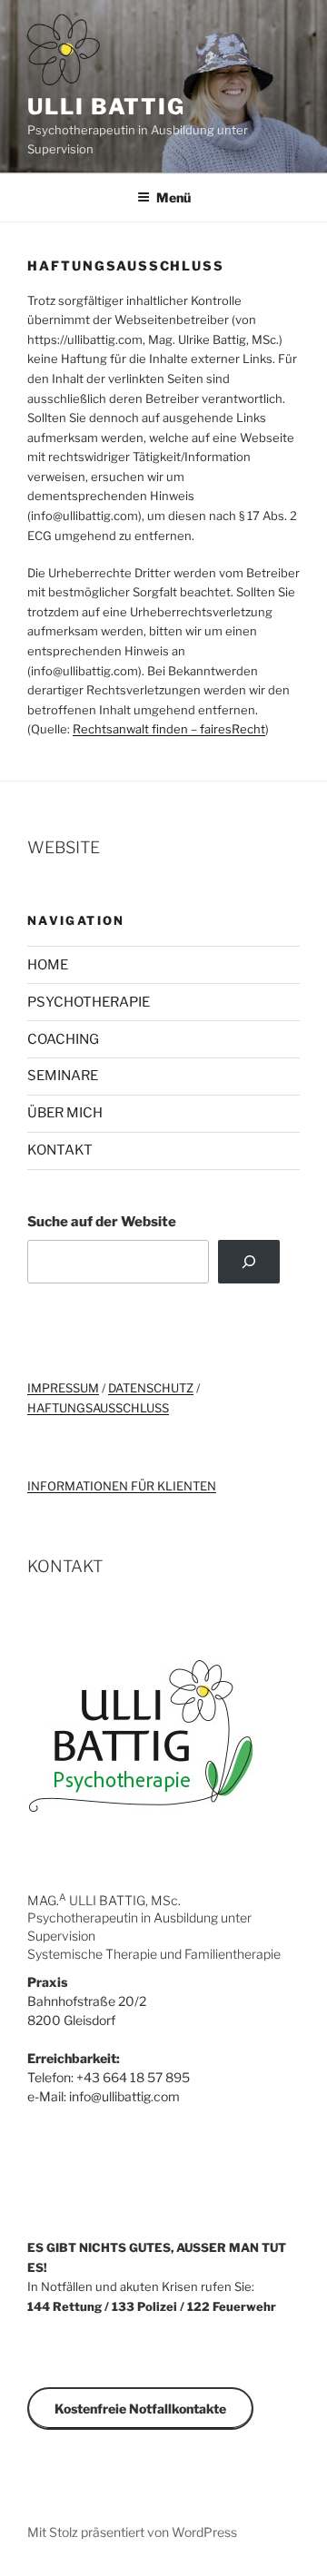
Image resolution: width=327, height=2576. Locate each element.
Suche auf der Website (102, 1222)
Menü (173, 197)
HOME (48, 965)
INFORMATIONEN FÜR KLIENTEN (122, 1486)
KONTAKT (60, 1150)
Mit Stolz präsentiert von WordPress (132, 2532)
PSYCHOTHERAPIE (89, 1002)
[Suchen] (249, 1262)
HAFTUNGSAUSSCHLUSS (98, 1408)
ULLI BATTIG (106, 107)
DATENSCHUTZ (151, 1388)
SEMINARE (63, 1076)
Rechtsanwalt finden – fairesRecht (169, 729)
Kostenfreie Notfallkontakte (140, 2409)
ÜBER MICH (65, 1113)
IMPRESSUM (63, 1388)
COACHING (63, 1039)
